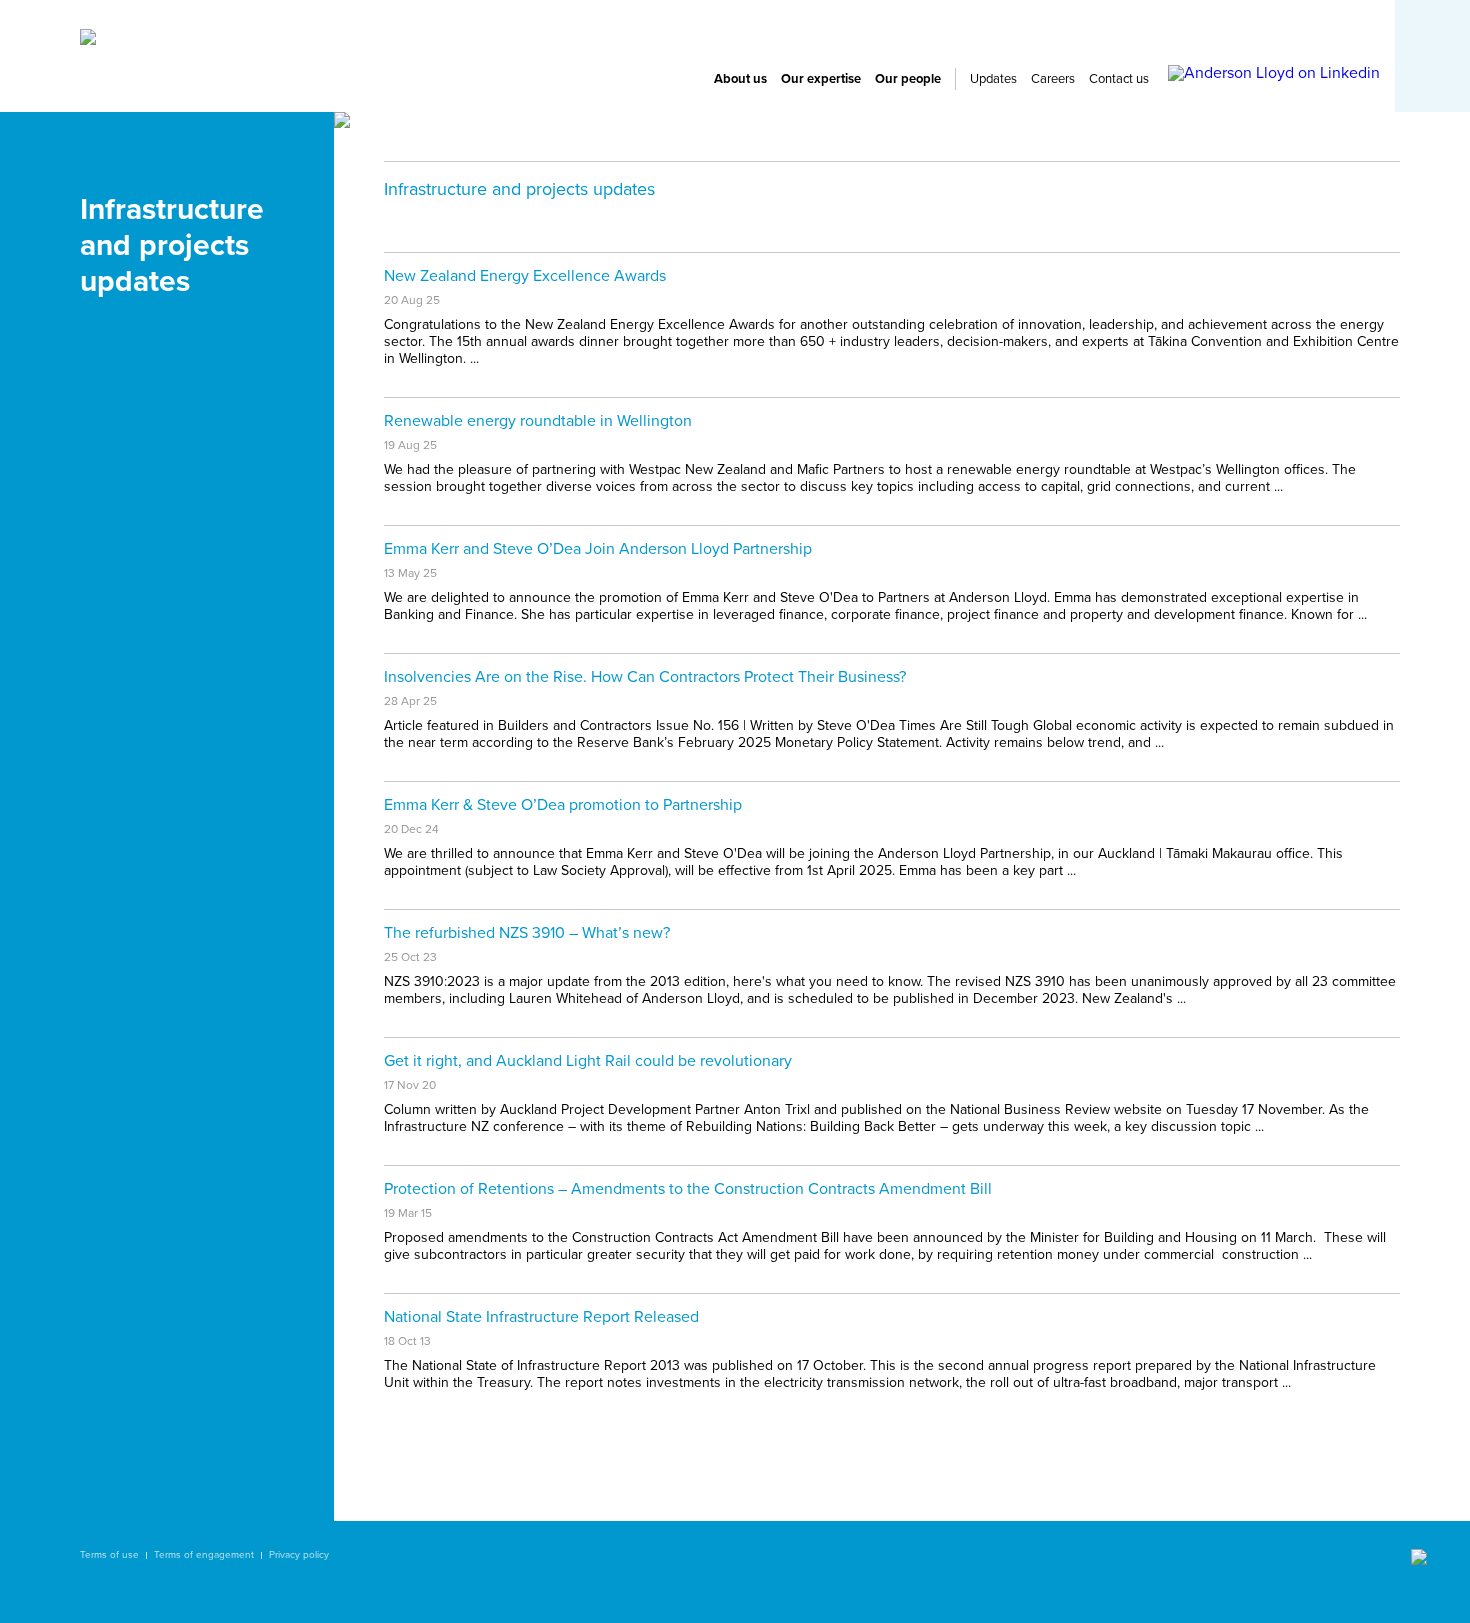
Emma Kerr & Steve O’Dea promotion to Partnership (563, 805)
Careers (1053, 79)
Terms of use (109, 1555)
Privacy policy (299, 1555)
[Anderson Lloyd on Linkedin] (1274, 73)
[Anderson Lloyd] (88, 40)
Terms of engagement (204, 1555)
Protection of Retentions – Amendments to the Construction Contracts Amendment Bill (688, 1189)
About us (740, 79)
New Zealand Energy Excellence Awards (525, 276)
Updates (993, 79)
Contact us (1119, 79)
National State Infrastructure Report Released (541, 1317)
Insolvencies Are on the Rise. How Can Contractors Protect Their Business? (645, 677)
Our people (908, 79)
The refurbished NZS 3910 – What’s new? (527, 933)
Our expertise (821, 79)
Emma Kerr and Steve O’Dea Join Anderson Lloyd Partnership (598, 549)
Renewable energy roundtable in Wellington (538, 421)
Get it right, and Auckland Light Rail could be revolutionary (588, 1061)
